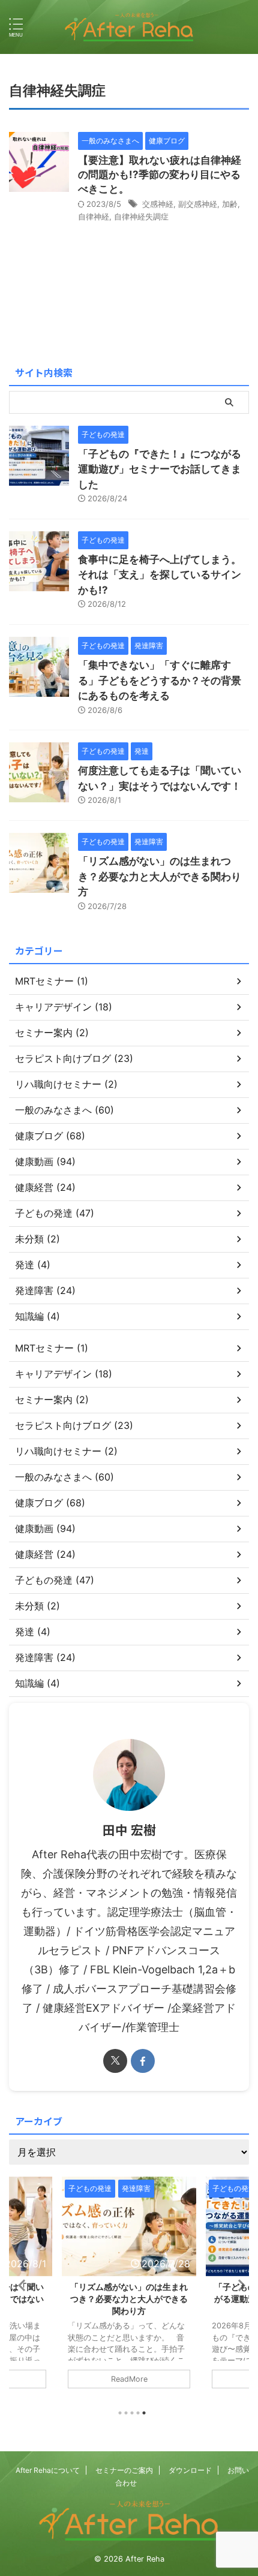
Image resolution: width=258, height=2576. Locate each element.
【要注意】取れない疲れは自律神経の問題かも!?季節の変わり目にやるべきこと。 (160, 174)
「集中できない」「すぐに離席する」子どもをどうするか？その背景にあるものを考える (160, 680)
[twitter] (115, 2061)
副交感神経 (198, 204)
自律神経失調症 (141, 216)
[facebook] (143, 2061)
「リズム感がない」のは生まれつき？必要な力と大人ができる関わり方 (160, 876)
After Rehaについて (48, 2470)
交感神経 (158, 204)
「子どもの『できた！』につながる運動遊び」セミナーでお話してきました (160, 469)
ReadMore (129, 2379)
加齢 (230, 204)
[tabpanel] (129, 2289)
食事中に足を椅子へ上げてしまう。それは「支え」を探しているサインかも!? (160, 575)
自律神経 (94, 216)
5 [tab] (144, 2413)
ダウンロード (190, 2470)
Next (238, 2285)
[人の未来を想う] (129, 27)
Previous (20, 2285)
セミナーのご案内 (124, 2470)
